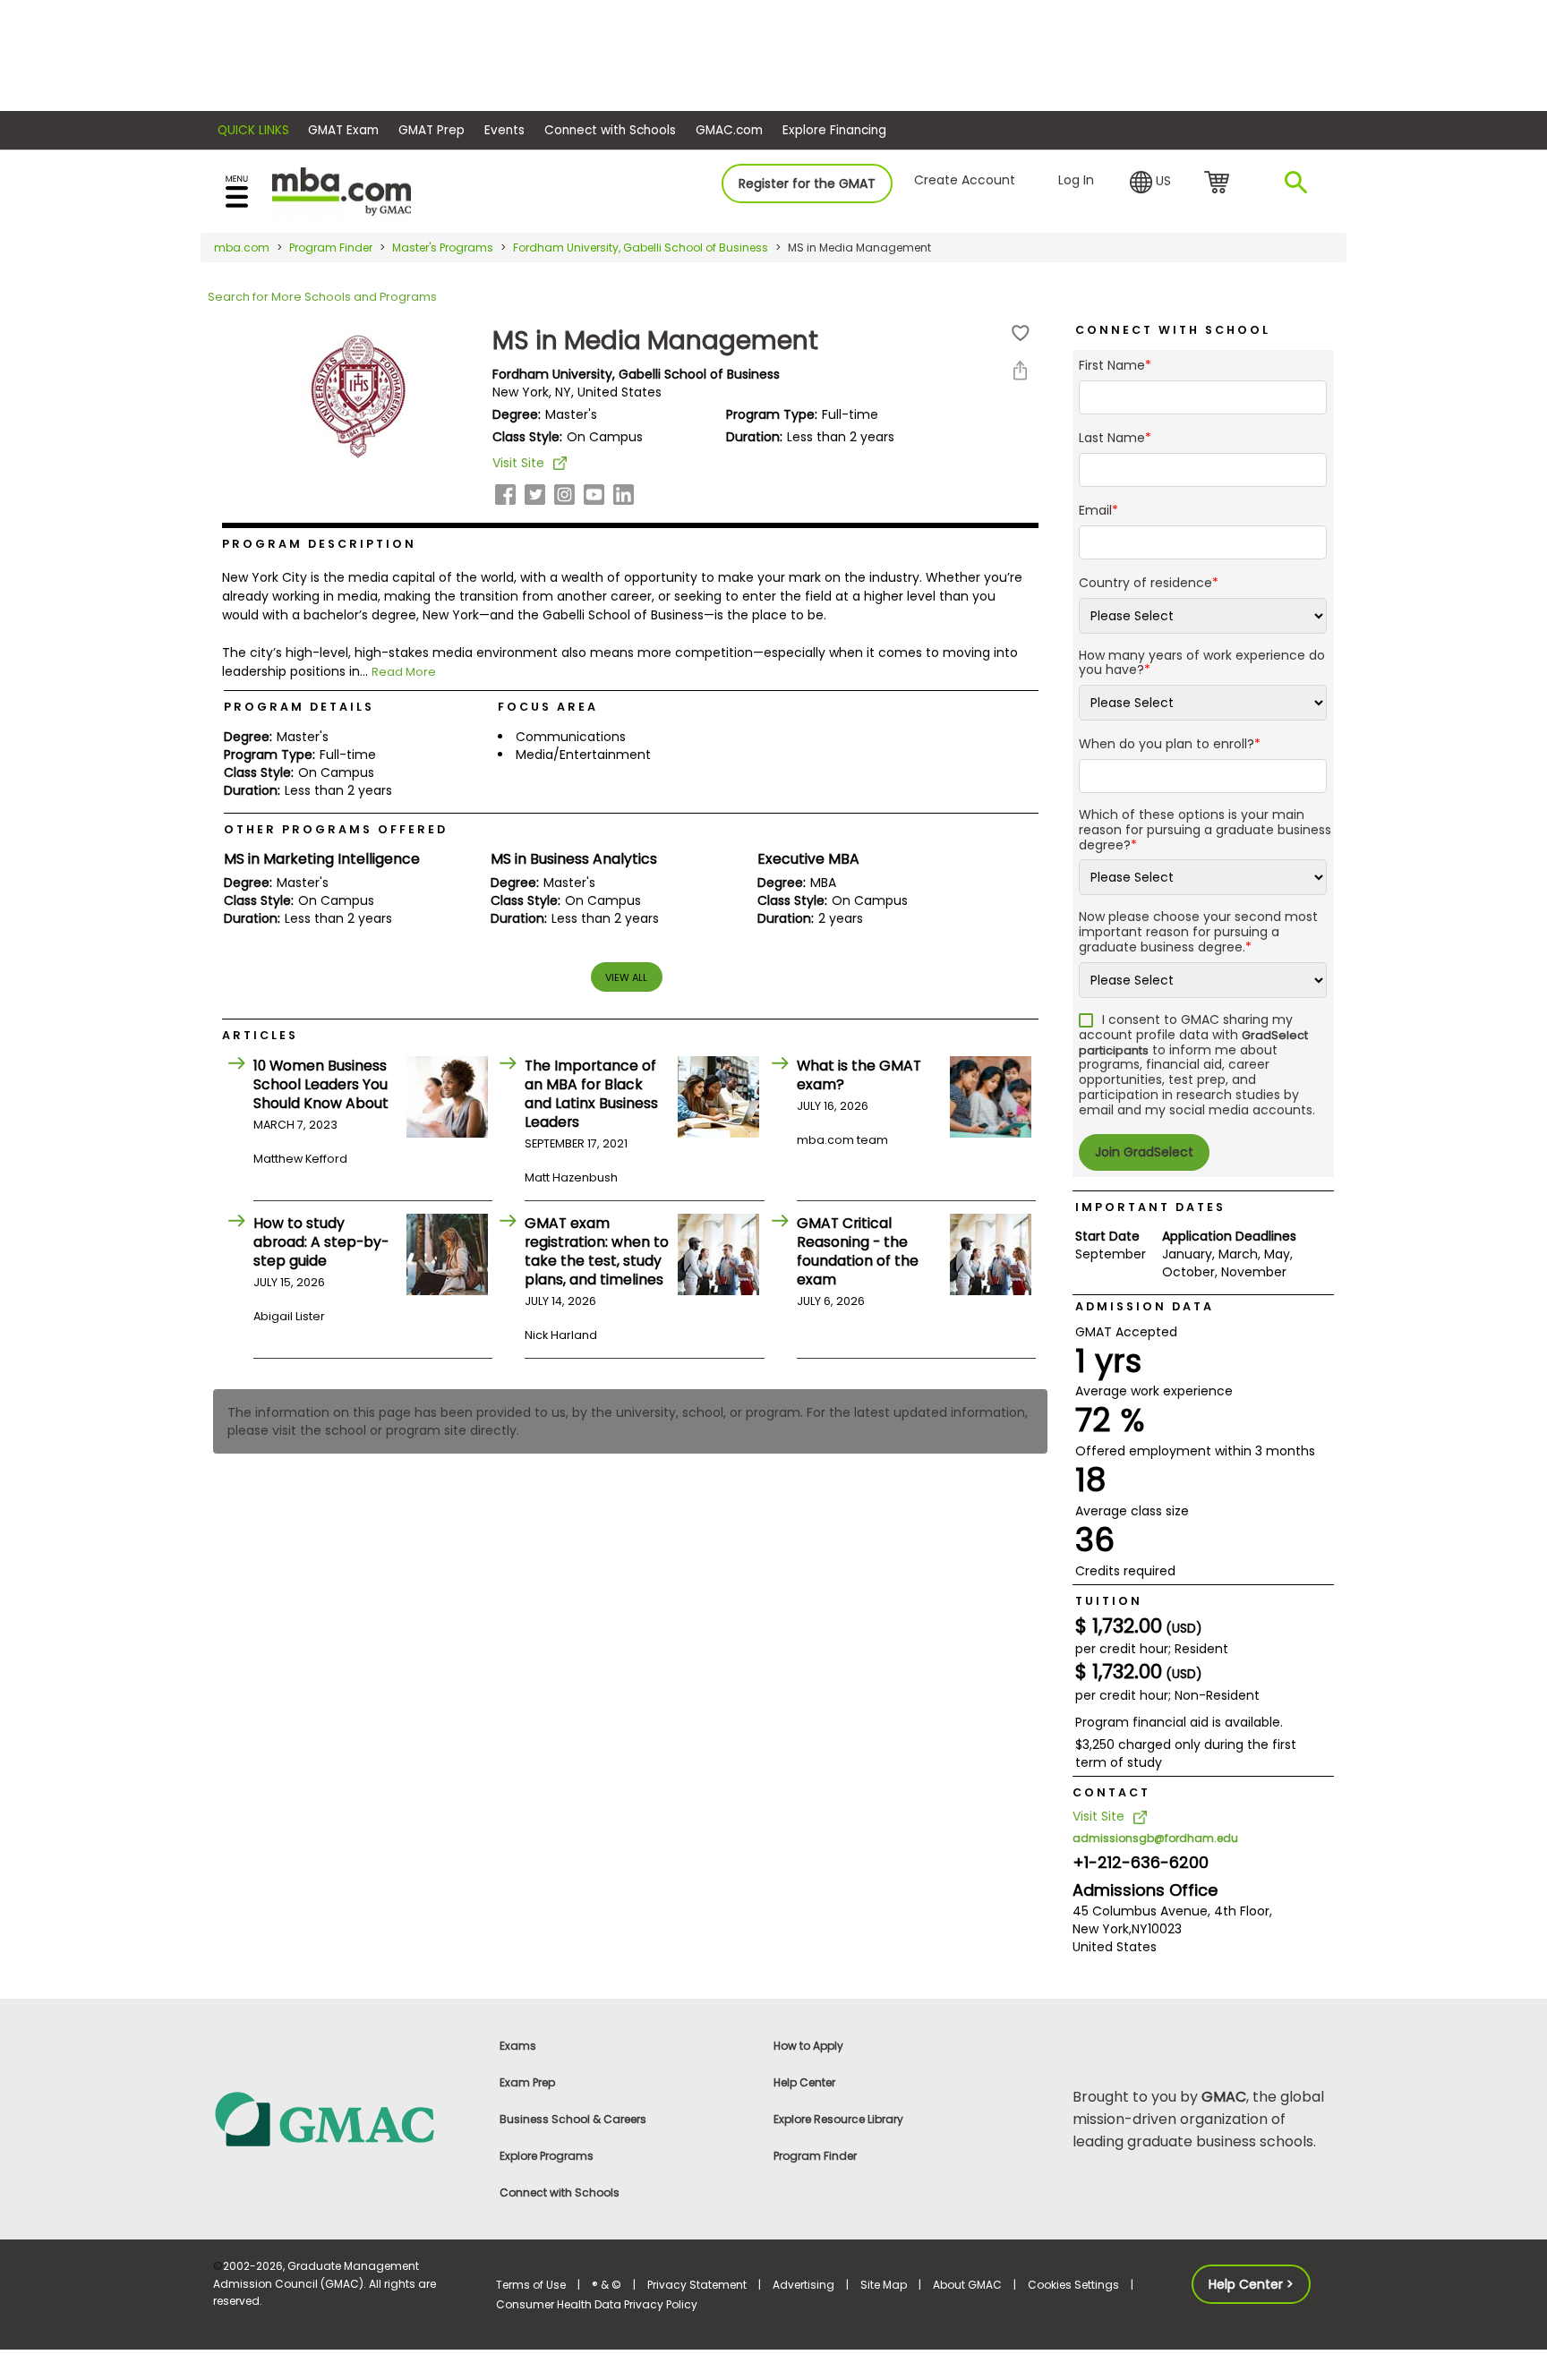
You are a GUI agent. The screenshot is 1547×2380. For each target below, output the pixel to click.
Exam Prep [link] (527, 2082)
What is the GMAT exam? (859, 1075)
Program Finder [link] (815, 2156)
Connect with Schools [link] (560, 2192)
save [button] (1021, 333)
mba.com (242, 247)
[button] (1150, 183)
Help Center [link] (804, 2082)
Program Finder (331, 247)
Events (504, 130)
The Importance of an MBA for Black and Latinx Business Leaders (591, 1094)
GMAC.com (729, 130)
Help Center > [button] (1251, 2284)
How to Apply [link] (808, 2046)
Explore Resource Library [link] (838, 2119)
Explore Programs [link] (547, 2156)
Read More (404, 672)
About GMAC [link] (967, 2285)
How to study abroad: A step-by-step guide (321, 1242)
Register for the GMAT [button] (807, 183)
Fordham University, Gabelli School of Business (641, 247)
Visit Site (518, 463)
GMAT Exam (343, 130)
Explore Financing (834, 130)
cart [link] (1220, 183)
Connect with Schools (610, 130)
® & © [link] (607, 2285)
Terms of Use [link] (531, 2285)
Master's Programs (443, 247)
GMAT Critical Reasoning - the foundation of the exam (858, 1251)
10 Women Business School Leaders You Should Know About (321, 1084)
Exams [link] (518, 2046)
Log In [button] (1076, 180)
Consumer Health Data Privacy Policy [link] (597, 2304)
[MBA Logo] (342, 190)
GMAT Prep (432, 130)
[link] (344, 2118)
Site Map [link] (884, 2285)
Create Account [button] (965, 180)
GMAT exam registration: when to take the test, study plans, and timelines (597, 1251)
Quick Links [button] (253, 130)
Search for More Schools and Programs (322, 297)
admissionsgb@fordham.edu (1155, 1838)
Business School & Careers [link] (573, 2119)
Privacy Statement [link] (697, 2285)
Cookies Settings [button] (1073, 2285)
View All (626, 977)
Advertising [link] (803, 2285)
